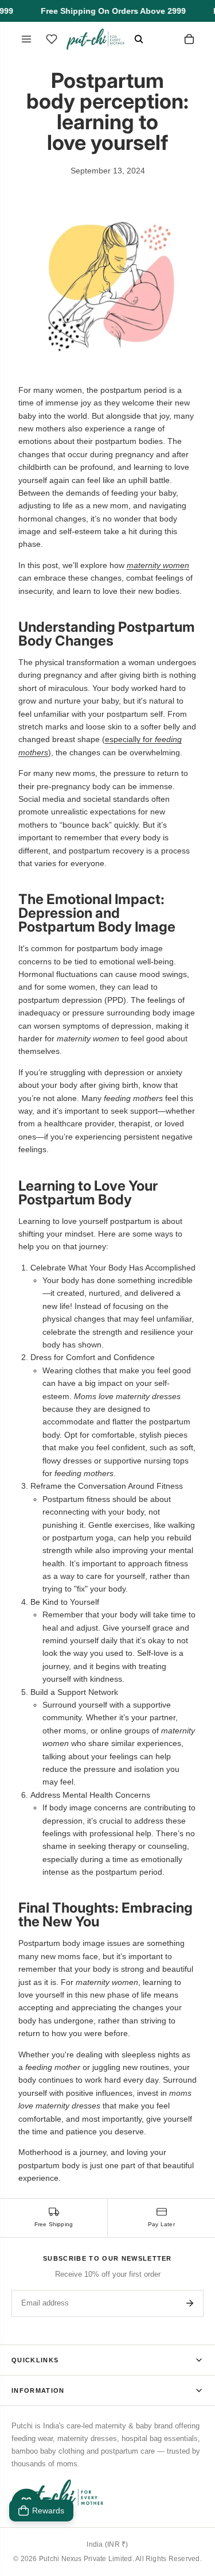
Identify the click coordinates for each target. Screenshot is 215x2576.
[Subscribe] (190, 2303)
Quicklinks (35, 2360)
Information (38, 2390)
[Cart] (189, 39)
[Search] (139, 39)
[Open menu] (26, 39)
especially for (130, 739)
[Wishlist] (52, 39)
